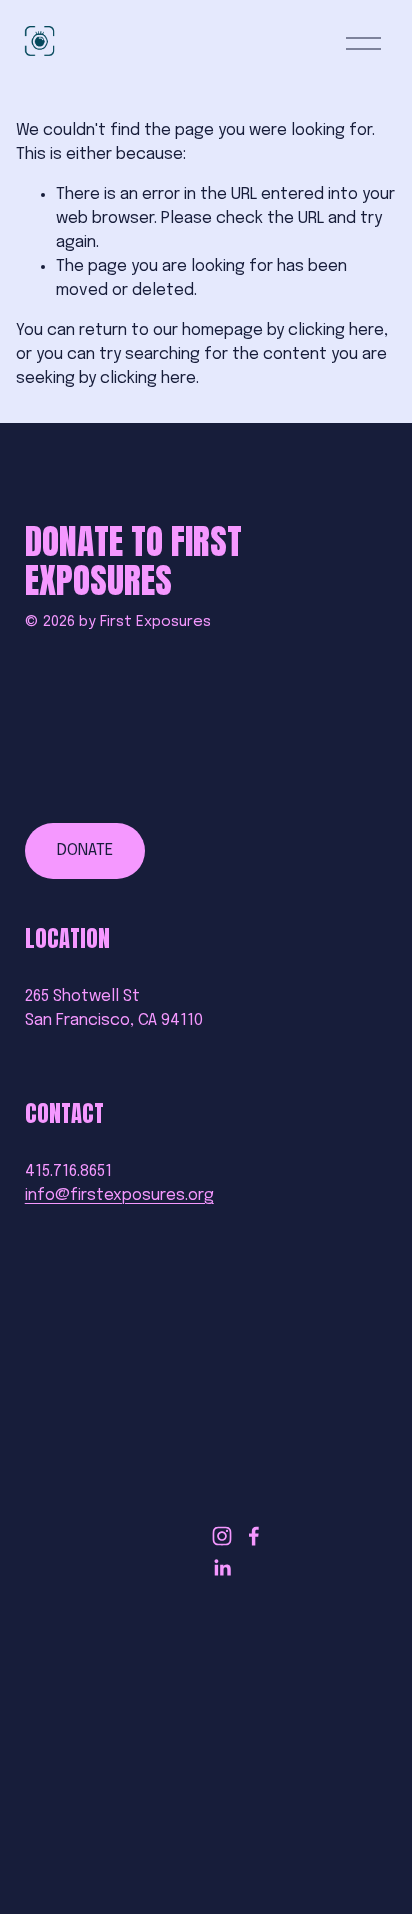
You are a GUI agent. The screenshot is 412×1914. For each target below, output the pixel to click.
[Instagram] (222, 1536)
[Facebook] (254, 1536)
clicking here (336, 330)
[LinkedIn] (222, 1568)
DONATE (85, 850)
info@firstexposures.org (119, 1195)
